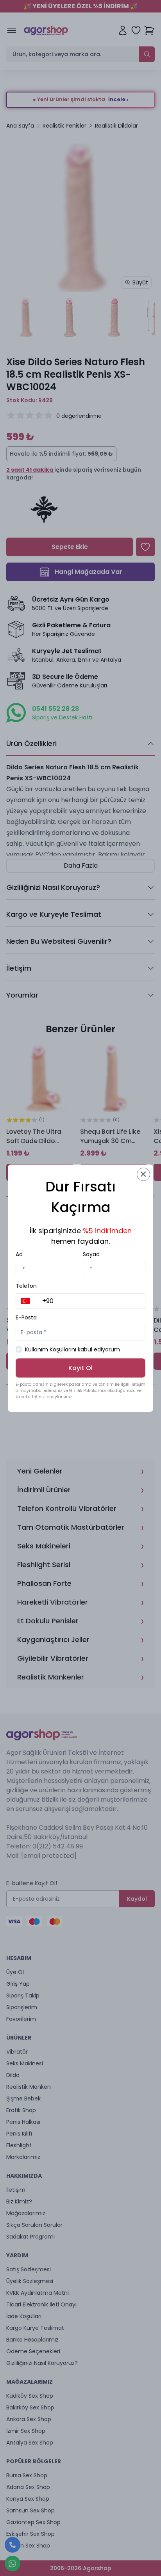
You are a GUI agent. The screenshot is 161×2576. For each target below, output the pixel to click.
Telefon (26, 1286)
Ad (19, 1254)
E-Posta (26, 1317)
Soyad (91, 1254)
